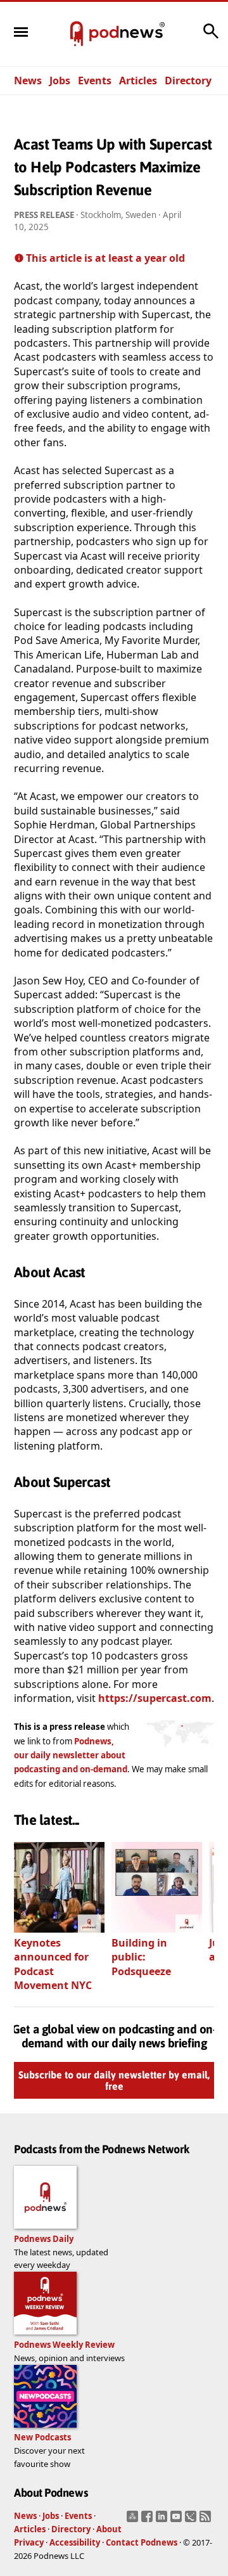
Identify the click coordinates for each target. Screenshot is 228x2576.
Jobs (60, 80)
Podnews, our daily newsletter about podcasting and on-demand (71, 1755)
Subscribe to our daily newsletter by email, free (114, 2081)
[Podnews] (77, 34)
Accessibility (75, 2542)
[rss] (207, 2520)
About (109, 2529)
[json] (192, 2520)
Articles (138, 80)
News (28, 80)
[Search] (211, 37)
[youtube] (178, 2520)
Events (95, 80)
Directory (188, 80)
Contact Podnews (142, 2542)
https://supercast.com (155, 1698)
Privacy (29, 2542)
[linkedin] (163, 2520)
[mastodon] (134, 2520)
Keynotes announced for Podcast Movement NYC (53, 1964)
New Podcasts (42, 2437)
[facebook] (149, 2520)
